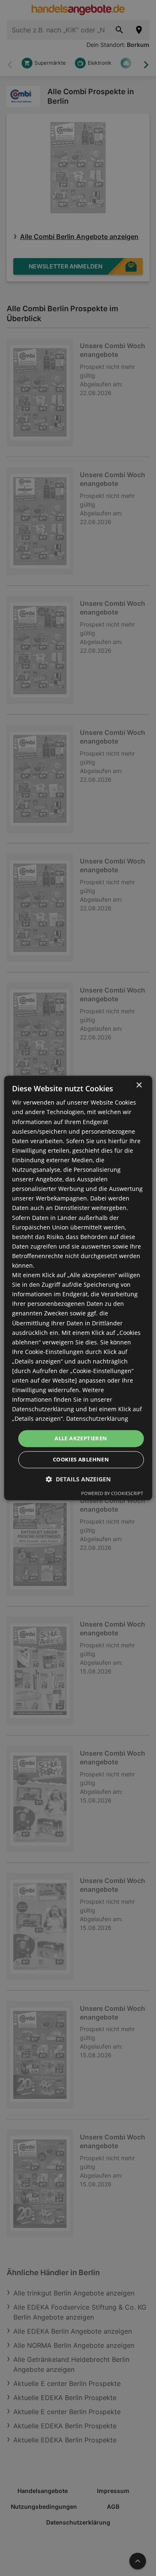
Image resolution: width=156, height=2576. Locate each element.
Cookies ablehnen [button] (81, 1460)
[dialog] (78, 1288)
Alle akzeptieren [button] (81, 1438)
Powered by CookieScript (112, 1494)
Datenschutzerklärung (97, 1419)
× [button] (139, 1085)
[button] (78, 1479)
